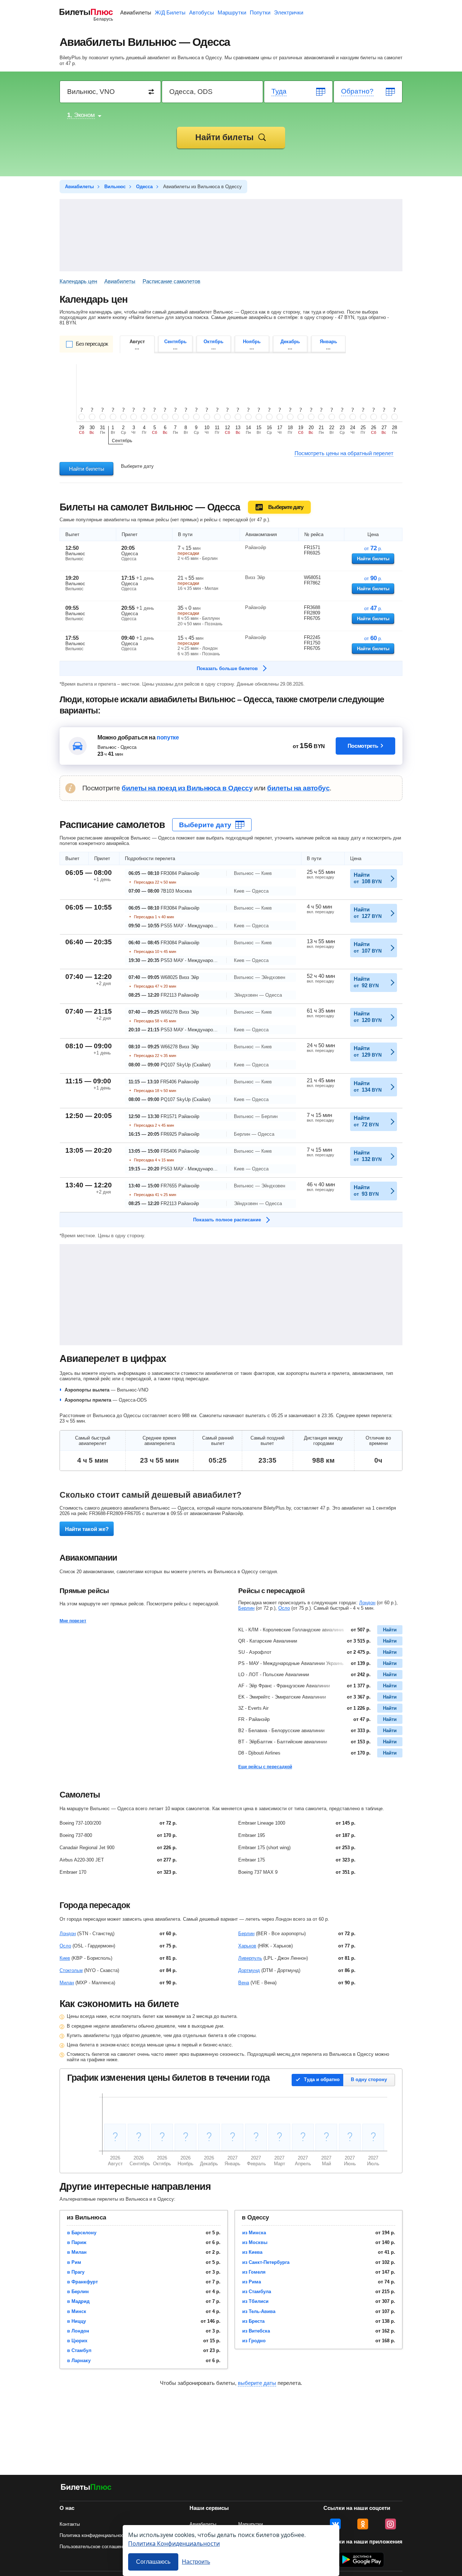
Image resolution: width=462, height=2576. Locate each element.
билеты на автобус (298, 788)
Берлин (246, 1608)
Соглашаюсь (153, 2562)
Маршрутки (232, 12)
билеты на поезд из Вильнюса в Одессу (187, 788)
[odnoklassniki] (363, 2524)
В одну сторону (369, 2079)
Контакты (70, 2524)
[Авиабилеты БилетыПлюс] (86, 2488)
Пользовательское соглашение (94, 2547)
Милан (67, 1983)
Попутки (260, 12)
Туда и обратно (322, 2079)
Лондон (367, 1603)
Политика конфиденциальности (94, 2535)
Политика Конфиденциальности (174, 2543)
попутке (168, 737)
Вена (244, 1983)
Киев (65, 1958)
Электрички (289, 12)
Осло (284, 1608)
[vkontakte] (335, 2524)
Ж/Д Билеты (170, 12)
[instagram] (391, 2524)
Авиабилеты (136, 12)
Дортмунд (249, 1970)
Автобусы (202, 12)
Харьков (247, 1946)
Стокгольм (71, 1970)
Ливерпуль (250, 1958)
